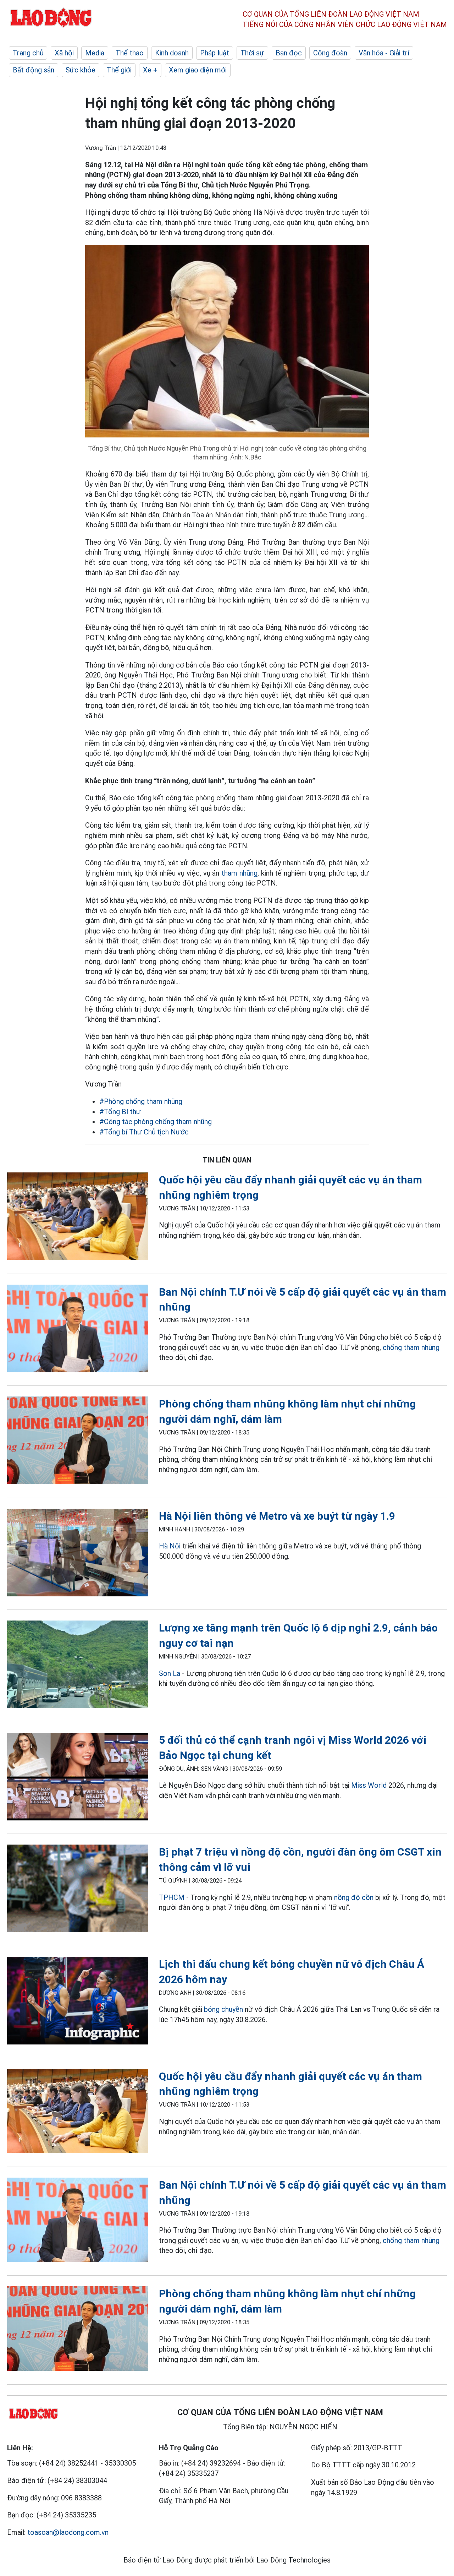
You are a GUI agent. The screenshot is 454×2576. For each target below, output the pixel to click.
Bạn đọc (289, 53)
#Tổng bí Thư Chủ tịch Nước (144, 1132)
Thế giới (119, 70)
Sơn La (170, 1673)
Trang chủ (28, 53)
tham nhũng (239, 873)
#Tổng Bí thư (120, 1112)
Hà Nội (170, 1546)
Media (95, 53)
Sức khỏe (81, 70)
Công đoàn (330, 53)
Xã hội (64, 53)
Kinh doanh (172, 53)
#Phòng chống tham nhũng (141, 1101)
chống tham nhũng (411, 1347)
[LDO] (78, 1218)
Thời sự (252, 53)
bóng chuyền (223, 2009)
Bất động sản (34, 70)
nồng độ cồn (354, 1897)
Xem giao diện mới (198, 70)
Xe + (150, 70)
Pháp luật (215, 53)
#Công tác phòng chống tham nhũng (156, 1122)
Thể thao (130, 53)
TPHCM (172, 1897)
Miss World (369, 1785)
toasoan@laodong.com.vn (68, 2532)
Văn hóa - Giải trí (384, 53)
